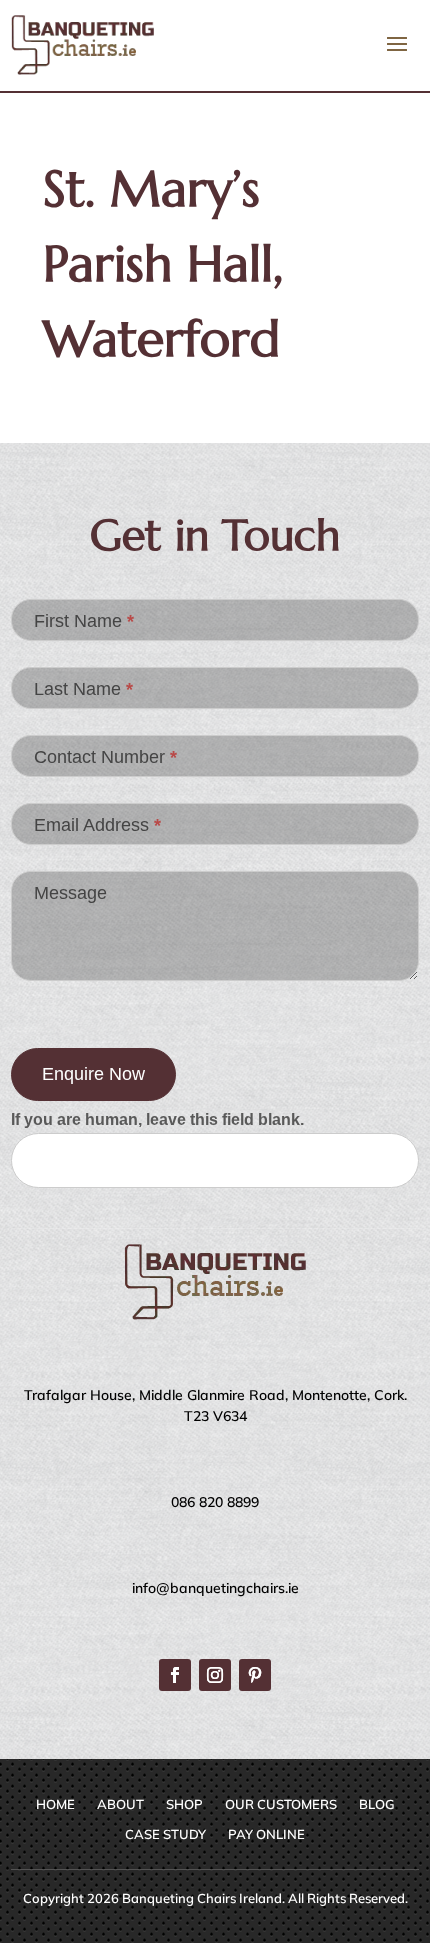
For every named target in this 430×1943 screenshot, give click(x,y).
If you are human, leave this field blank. (157, 1119)
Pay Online (266, 1834)
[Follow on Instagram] (215, 1675)
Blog (377, 1804)
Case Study (165, 1834)
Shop (184, 1804)
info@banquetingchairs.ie (215, 1588)
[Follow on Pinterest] (255, 1675)
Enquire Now (93, 1074)
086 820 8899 (215, 1502)
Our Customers (281, 1804)
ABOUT (120, 1804)
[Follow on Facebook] (175, 1675)
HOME (55, 1804)
